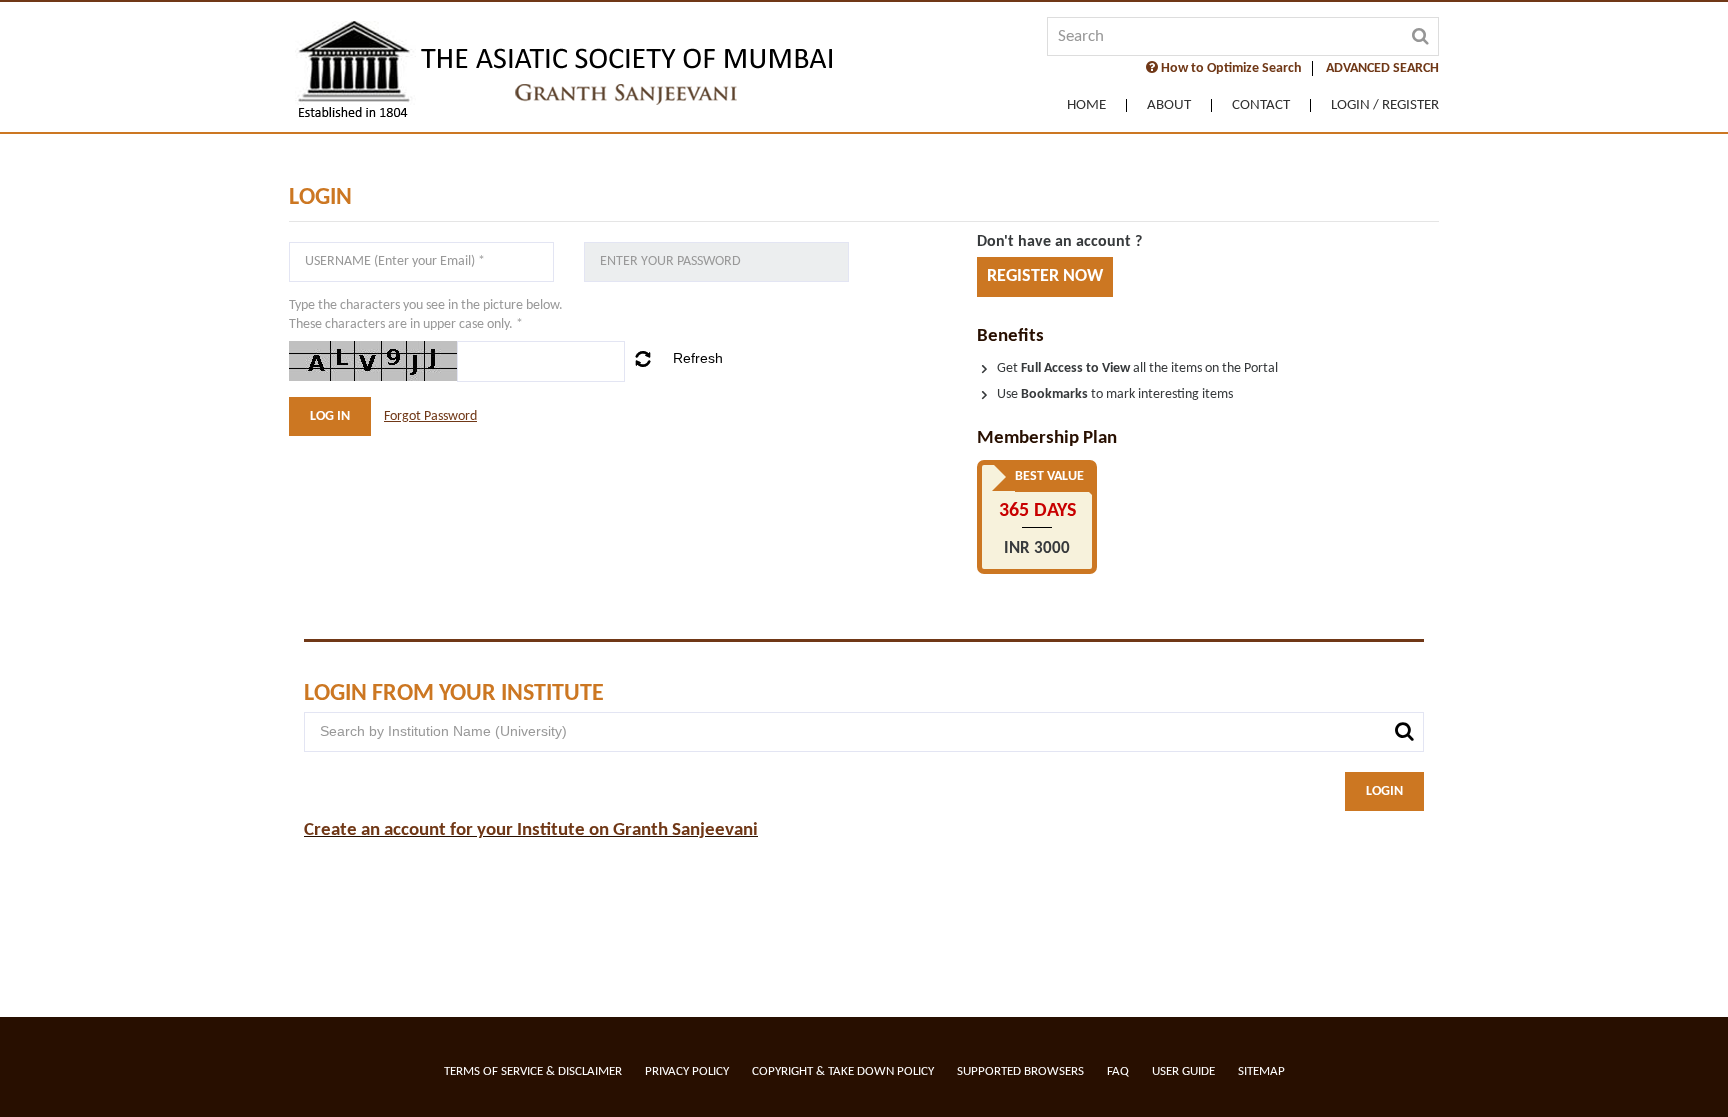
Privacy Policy (687, 1071)
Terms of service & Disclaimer (533, 1071)
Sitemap (1261, 1071)
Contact (1261, 105)
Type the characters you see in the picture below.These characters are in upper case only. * (426, 315)
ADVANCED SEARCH (1382, 68)
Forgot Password (430, 416)
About (1169, 105)
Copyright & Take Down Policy (843, 1071)
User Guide (1183, 1071)
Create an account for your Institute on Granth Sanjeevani (531, 830)
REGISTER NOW (1045, 276)
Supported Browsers (1020, 1071)
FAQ (1118, 1071)
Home (1086, 105)
